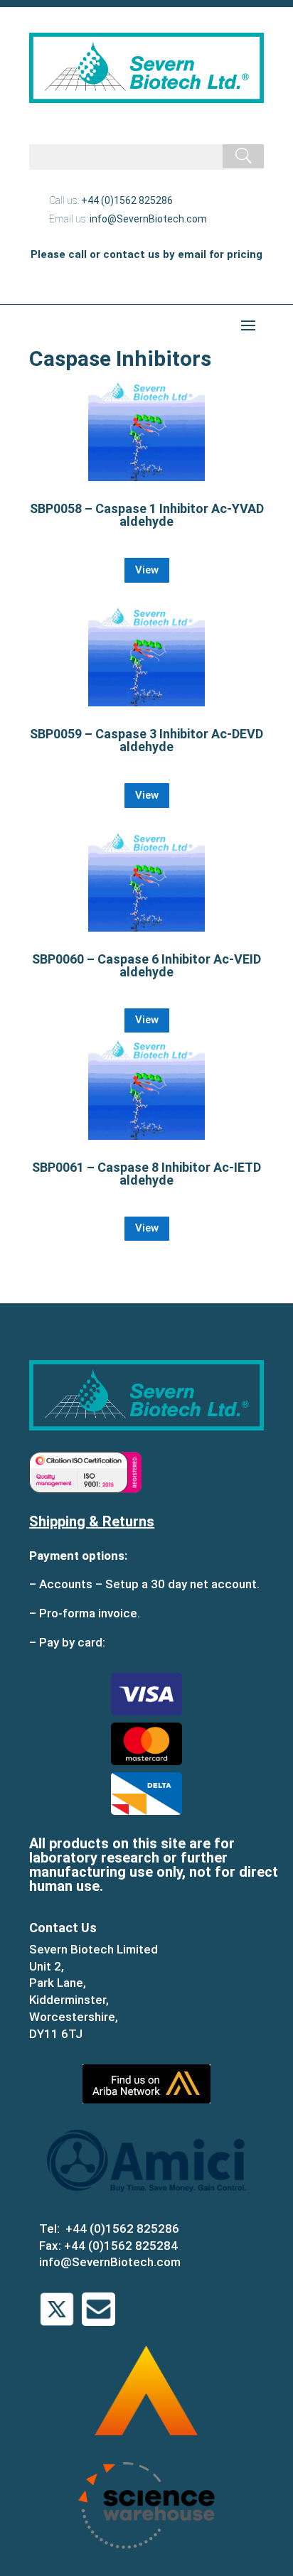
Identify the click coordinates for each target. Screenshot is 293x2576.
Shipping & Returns (92, 1521)
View (147, 570)
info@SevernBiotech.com (148, 219)
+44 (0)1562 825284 (121, 2246)
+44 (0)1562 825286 (127, 200)
